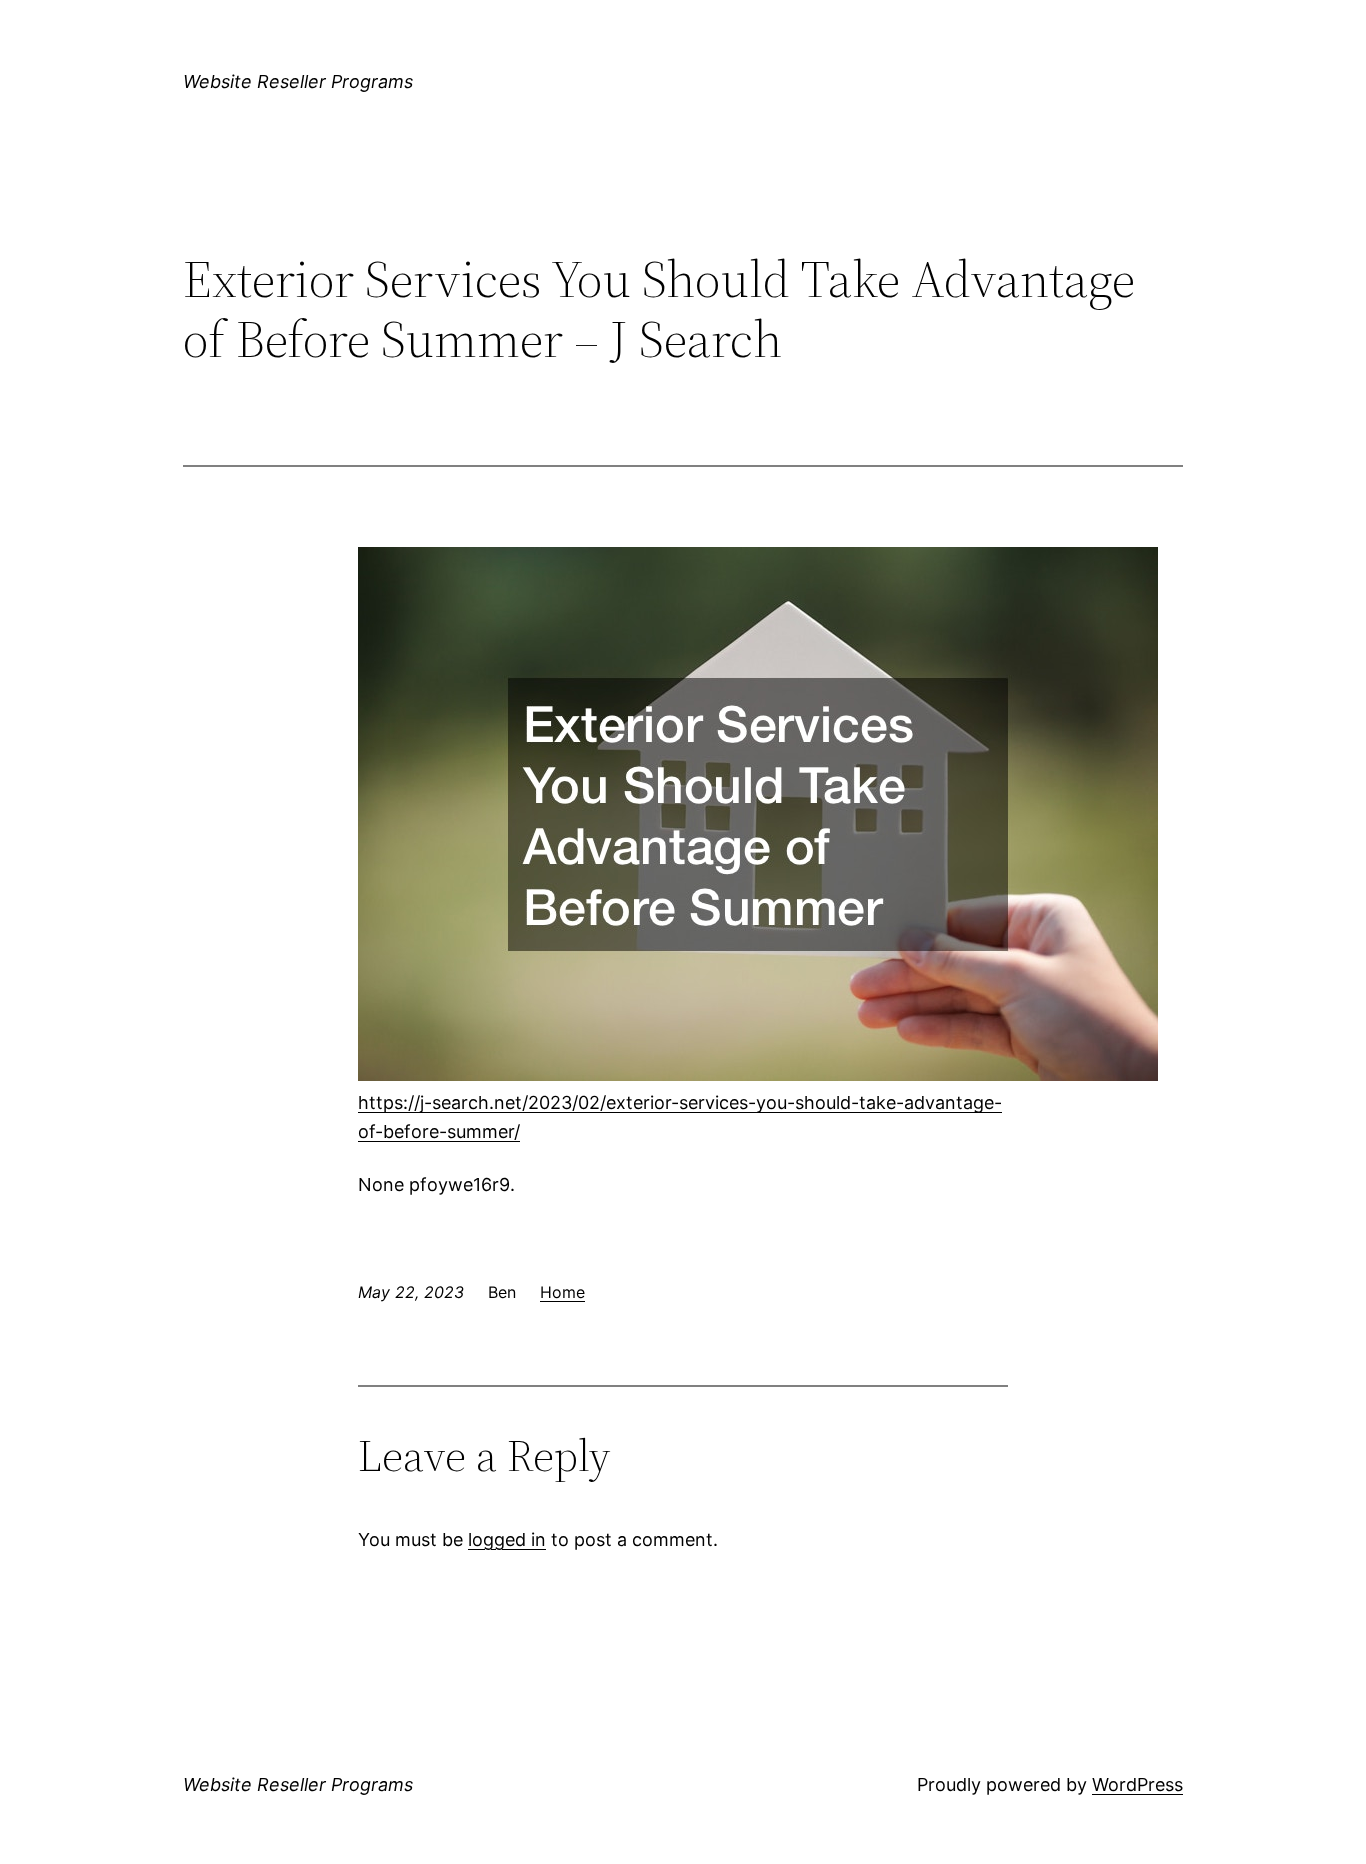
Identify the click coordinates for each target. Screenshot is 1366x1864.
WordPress (1137, 1784)
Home (562, 1292)
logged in (507, 1539)
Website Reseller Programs (298, 81)
